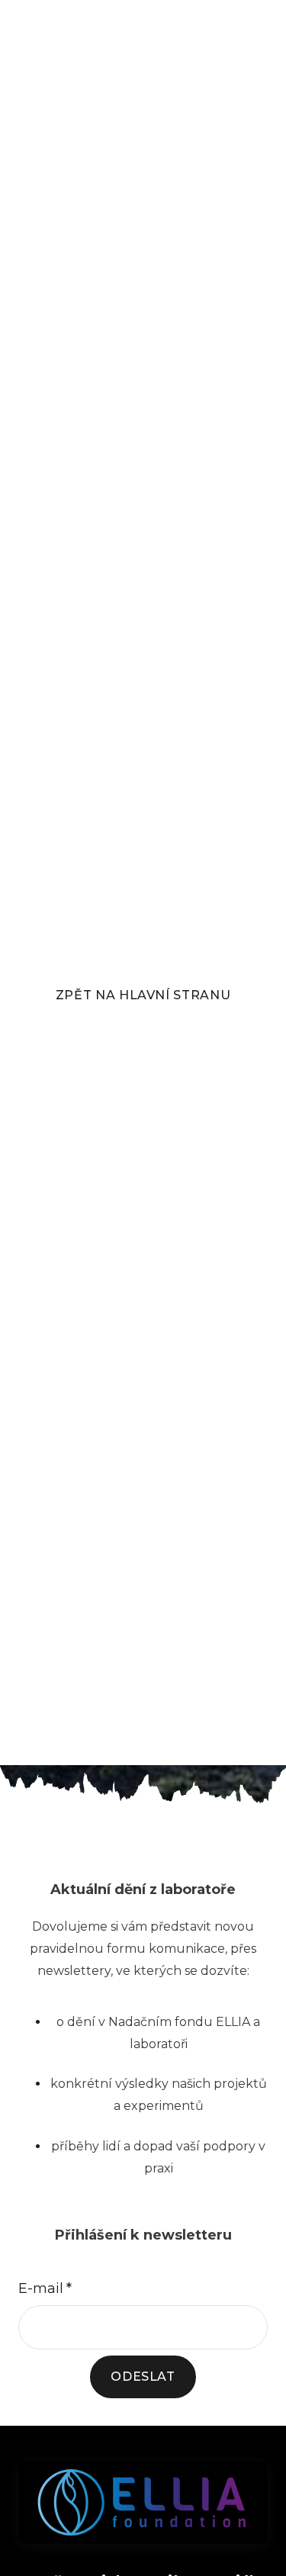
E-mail (45, 2288)
